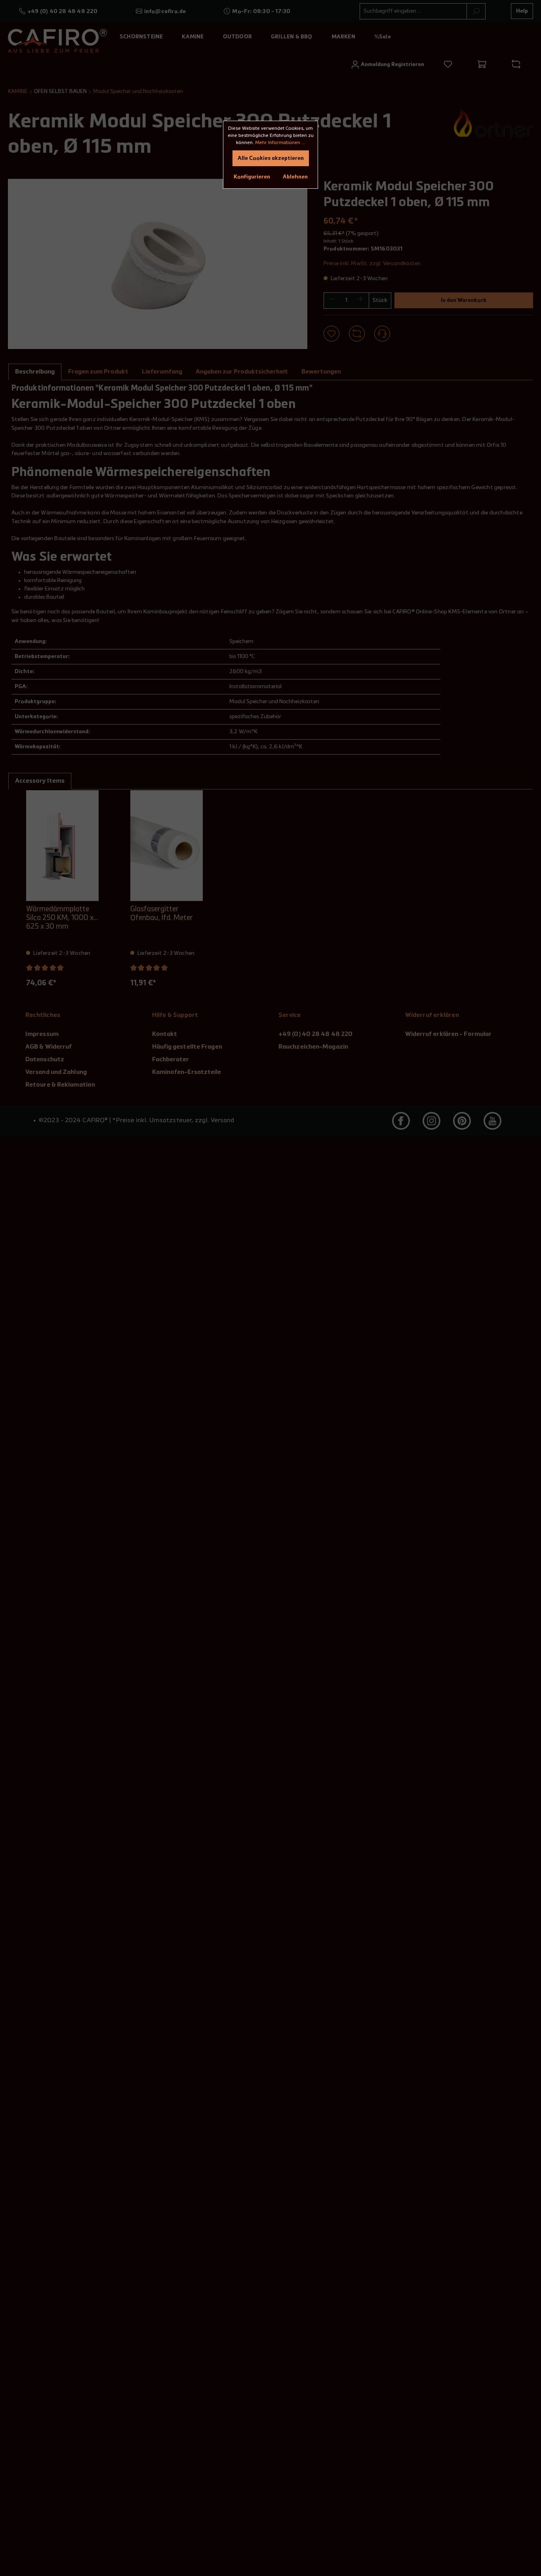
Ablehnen (295, 177)
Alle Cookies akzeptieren (271, 158)
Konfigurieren (252, 177)
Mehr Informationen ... (280, 143)
